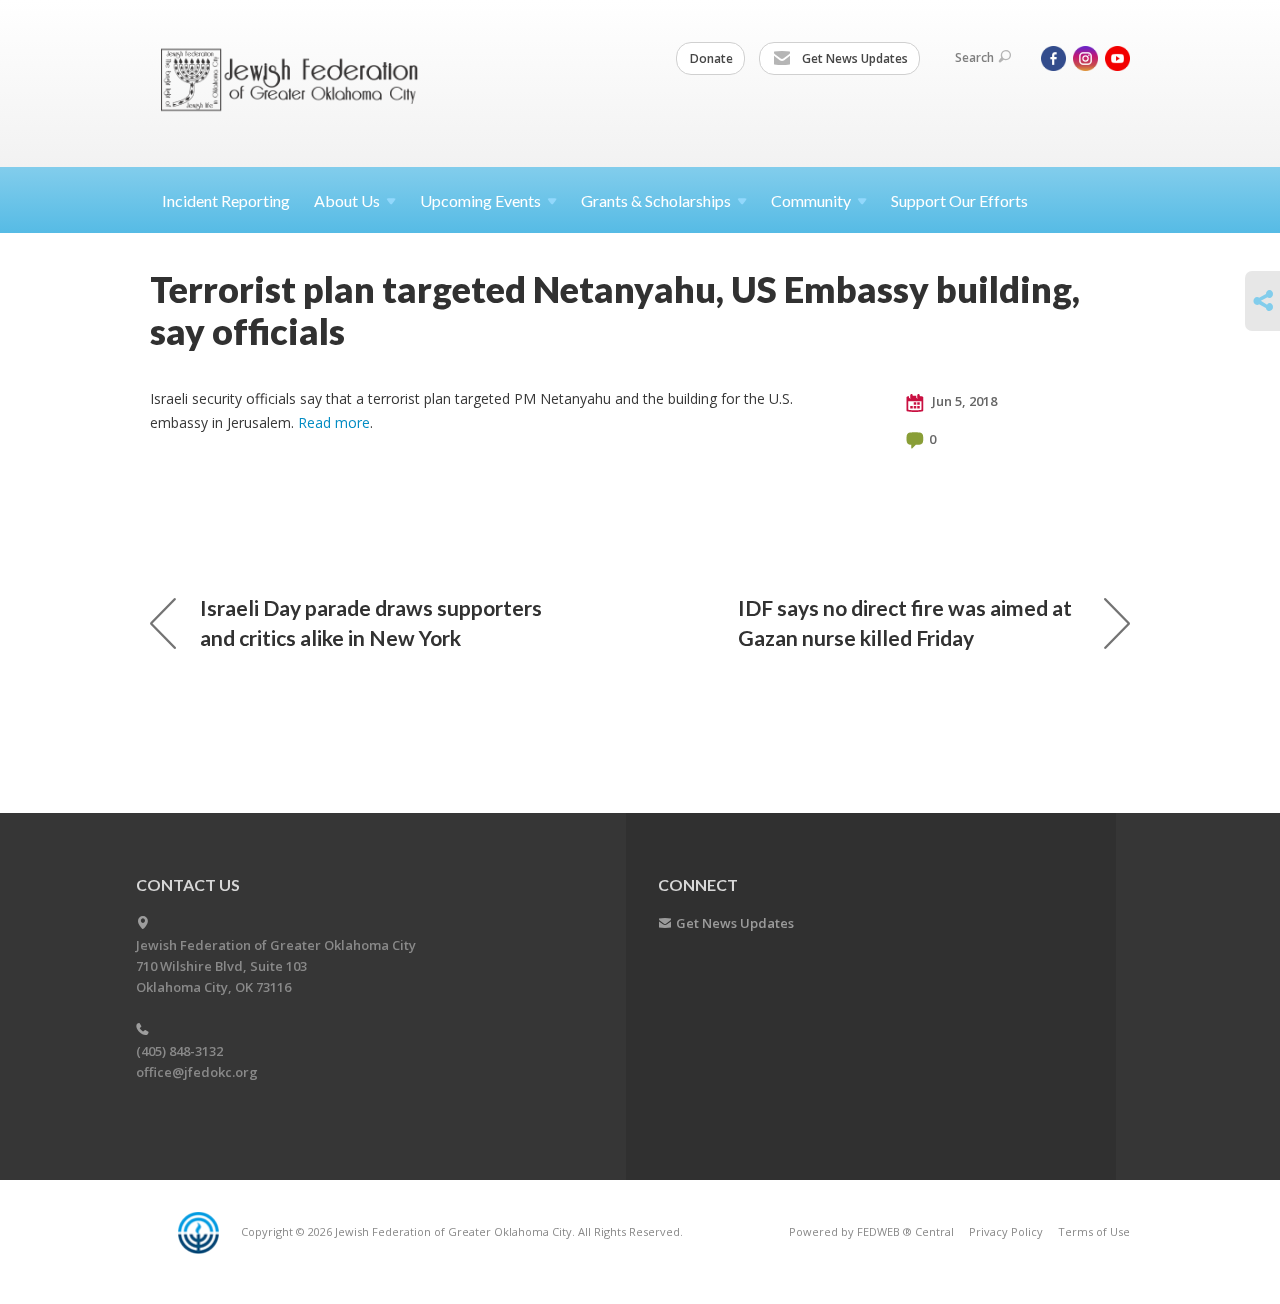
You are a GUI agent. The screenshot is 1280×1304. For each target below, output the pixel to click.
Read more (334, 422)
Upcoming (480, 200)
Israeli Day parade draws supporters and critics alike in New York (371, 622)
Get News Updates (853, 58)
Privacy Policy (1006, 1231)
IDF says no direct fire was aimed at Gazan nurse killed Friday (905, 622)
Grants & (656, 200)
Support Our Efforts (959, 200)
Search (974, 57)
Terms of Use (1094, 1231)
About (347, 200)
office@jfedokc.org (197, 1072)
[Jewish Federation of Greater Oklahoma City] (296, 82)
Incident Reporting (226, 200)
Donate (711, 58)
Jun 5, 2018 (963, 401)
